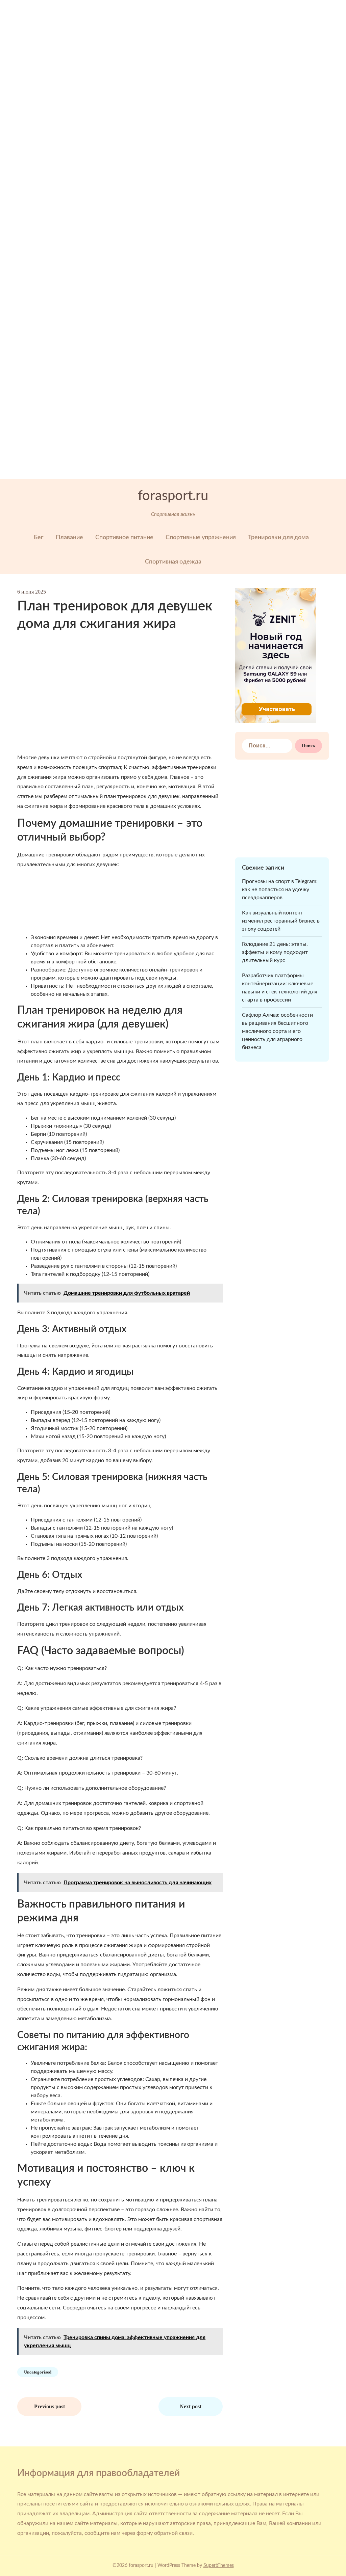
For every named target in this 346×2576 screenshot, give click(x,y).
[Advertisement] (173, 192)
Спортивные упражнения (201, 538)
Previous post (50, 2406)
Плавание (69, 538)
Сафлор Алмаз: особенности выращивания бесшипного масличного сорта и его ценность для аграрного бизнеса (277, 1031)
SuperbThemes (219, 2566)
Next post (191, 2406)
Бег (39, 538)
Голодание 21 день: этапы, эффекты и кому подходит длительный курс (275, 952)
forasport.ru (173, 496)
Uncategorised (38, 2372)
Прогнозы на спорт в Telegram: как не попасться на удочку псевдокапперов (280, 889)
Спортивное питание (124, 538)
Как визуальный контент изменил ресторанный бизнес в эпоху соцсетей (281, 921)
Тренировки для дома (278, 538)
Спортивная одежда (173, 562)
